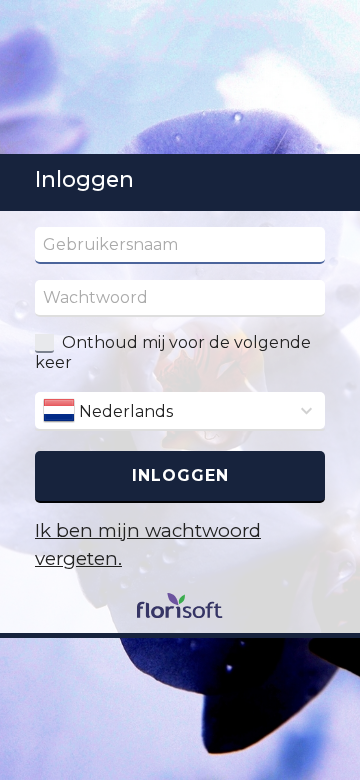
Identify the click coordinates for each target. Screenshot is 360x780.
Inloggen (180, 475)
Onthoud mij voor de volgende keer (173, 352)
